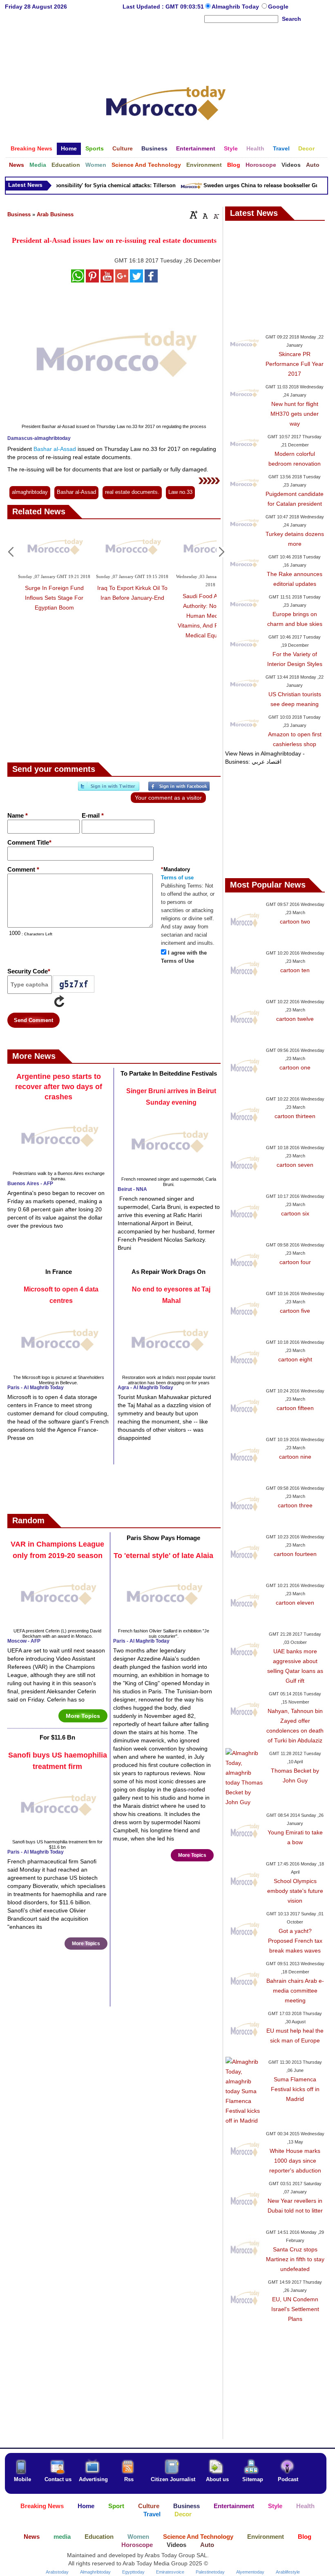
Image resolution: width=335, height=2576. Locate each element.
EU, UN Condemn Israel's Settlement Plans (295, 2309)
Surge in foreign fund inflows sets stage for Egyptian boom (54, 598)
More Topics (83, 1716)
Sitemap (253, 2479)
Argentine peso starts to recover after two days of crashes (59, 1087)
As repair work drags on (169, 1272)
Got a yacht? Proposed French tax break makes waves (295, 1941)
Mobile (22, 2479)
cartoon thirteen (295, 1116)
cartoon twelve (295, 1019)
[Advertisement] (166, 51)
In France (59, 1272)
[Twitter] (109, 789)
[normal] (204, 215)
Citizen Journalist (173, 2479)
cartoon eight (295, 1359)
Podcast (288, 2479)
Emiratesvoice (170, 2572)
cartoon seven (295, 1165)
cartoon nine (295, 1457)
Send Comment (33, 1020)
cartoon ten (295, 970)
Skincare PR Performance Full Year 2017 (295, 364)
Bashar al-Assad (55, 449)
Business (19, 214)
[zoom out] (216, 215)
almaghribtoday (30, 492)
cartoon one (295, 1067)
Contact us (58, 2479)
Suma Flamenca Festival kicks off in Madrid (295, 2089)
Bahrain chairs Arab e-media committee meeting (295, 1991)
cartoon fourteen (295, 1554)
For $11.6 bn (57, 1737)
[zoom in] (194, 215)
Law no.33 (180, 492)
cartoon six (295, 1213)
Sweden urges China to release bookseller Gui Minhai (261, 185)
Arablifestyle (288, 2572)
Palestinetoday (210, 2572)
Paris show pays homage (163, 1538)
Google (278, 7)
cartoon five (295, 1311)
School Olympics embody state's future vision (295, 1891)
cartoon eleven (295, 1603)
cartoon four (295, 1262)
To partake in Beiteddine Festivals (169, 1073)
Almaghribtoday (95, 2572)
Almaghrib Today (236, 7)
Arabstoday (57, 2572)
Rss (129, 2479)
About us (217, 2479)
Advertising (93, 2479)
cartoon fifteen (295, 1408)
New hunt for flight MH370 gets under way (295, 414)
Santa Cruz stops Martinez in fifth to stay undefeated (295, 2259)
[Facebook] (179, 789)
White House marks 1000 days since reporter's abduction (295, 2161)
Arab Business (55, 214)
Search (291, 19)
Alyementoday (250, 2572)
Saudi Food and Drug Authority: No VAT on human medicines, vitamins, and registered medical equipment (210, 616)
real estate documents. (132, 492)
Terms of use (177, 878)
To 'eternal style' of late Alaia (163, 1556)
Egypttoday (133, 2572)
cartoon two (295, 921)
